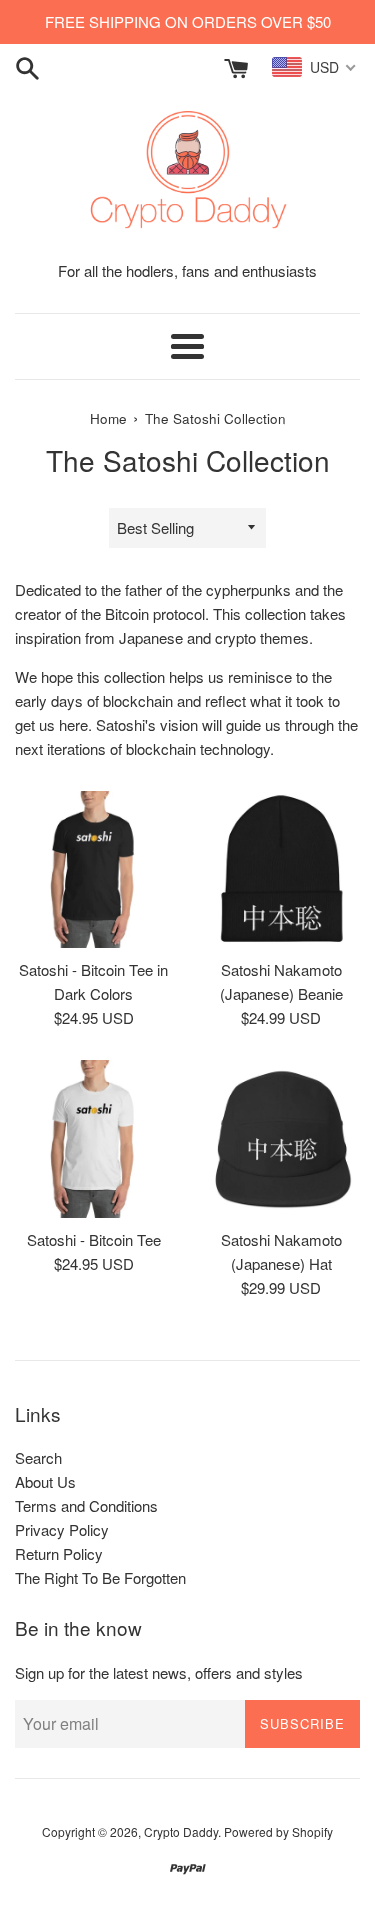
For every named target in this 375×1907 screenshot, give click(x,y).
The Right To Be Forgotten (100, 1577)
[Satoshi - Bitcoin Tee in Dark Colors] (94, 870)
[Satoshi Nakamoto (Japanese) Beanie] (282, 870)
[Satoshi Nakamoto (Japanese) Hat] (282, 1139)
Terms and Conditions (86, 1505)
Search (38, 1457)
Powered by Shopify (278, 1831)
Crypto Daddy (181, 1831)
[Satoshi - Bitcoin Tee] (94, 1139)
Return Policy (59, 1553)
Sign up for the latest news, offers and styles (159, 1672)
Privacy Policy (62, 1529)
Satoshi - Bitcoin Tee (94, 1239)
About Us (45, 1481)
